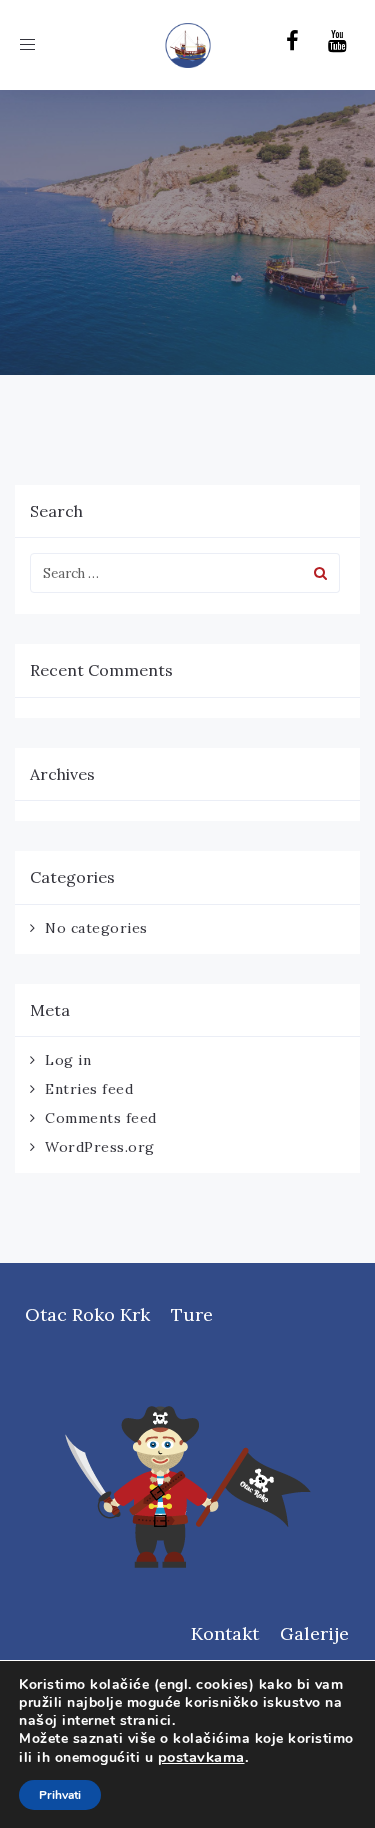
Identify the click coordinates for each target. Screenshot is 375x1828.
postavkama (201, 1757)
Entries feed (89, 1089)
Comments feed (101, 1118)
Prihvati (60, 1795)
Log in (68, 1060)
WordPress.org (100, 1147)
